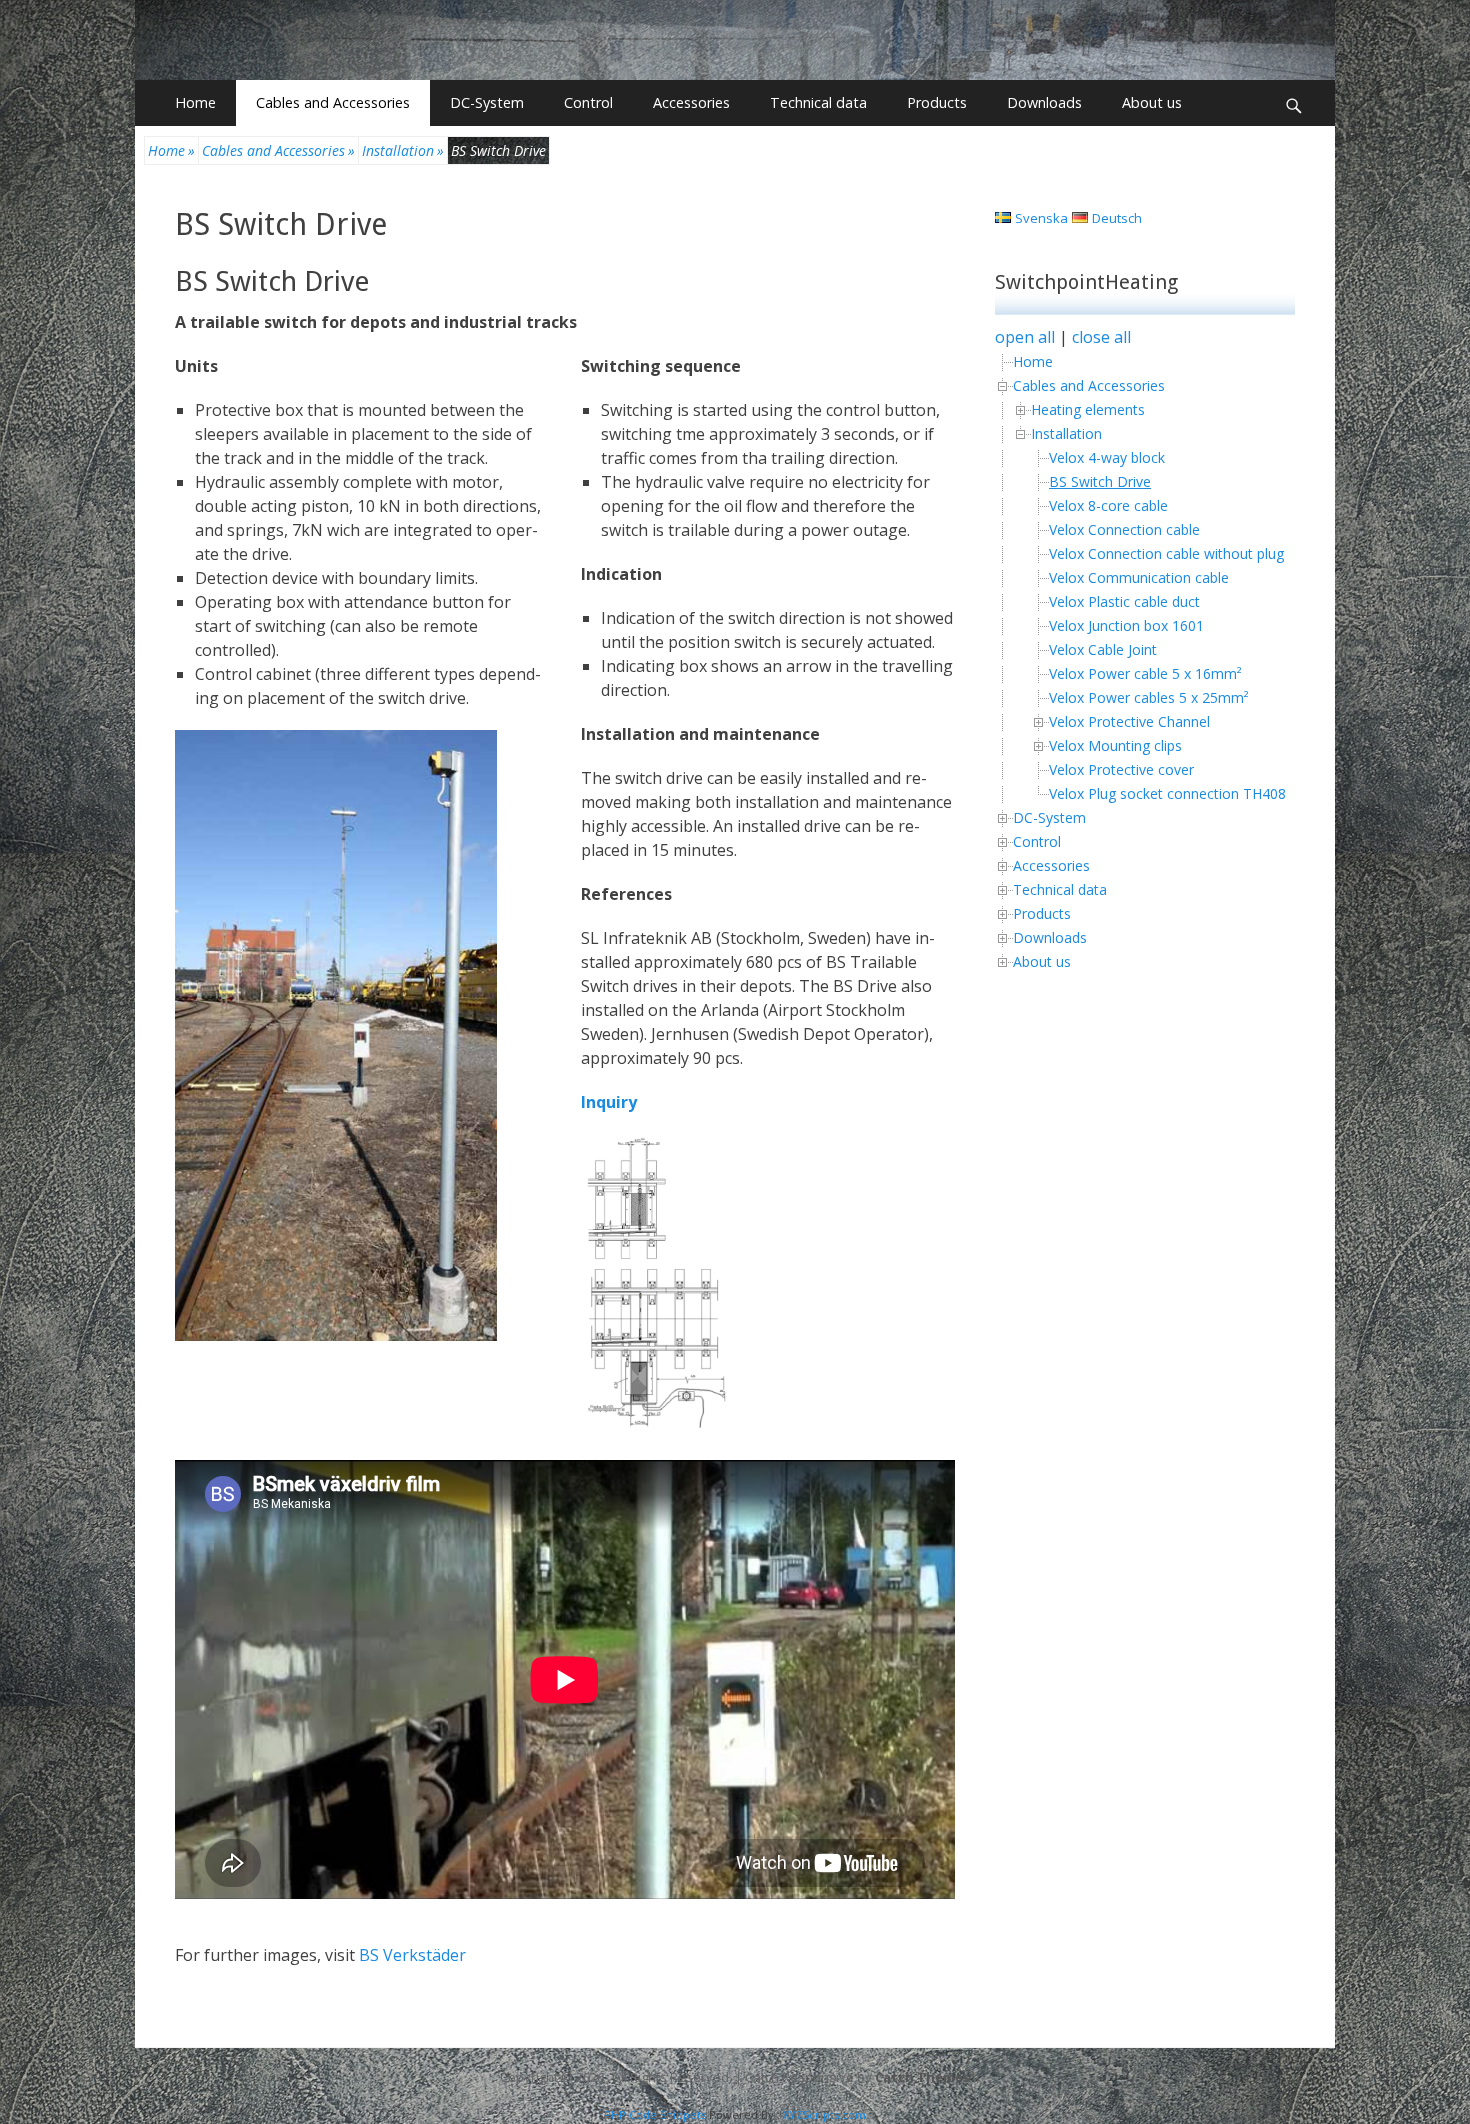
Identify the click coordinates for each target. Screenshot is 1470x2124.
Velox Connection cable (1124, 529)
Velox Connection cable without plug (1166, 553)
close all (1101, 337)
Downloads (1044, 102)
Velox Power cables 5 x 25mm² (1149, 697)
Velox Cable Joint (1103, 649)
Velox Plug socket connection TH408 (1167, 793)
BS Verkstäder (412, 1955)
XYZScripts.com (824, 2114)
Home (195, 102)
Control (588, 102)
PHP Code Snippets (655, 2114)
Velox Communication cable (1139, 577)
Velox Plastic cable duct (1124, 601)
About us (1152, 102)
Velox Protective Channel (1129, 721)
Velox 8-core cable (1108, 505)
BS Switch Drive (281, 224)
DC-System (487, 102)
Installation (403, 150)
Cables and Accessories (333, 102)
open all (1025, 337)
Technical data (818, 102)
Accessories (691, 102)
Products (937, 102)
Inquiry (609, 1102)
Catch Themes (922, 2077)
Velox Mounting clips (1115, 745)
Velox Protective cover (1121, 769)
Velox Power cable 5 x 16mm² (1145, 673)
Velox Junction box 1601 (1126, 625)
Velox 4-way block (1107, 457)
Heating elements (1088, 409)
